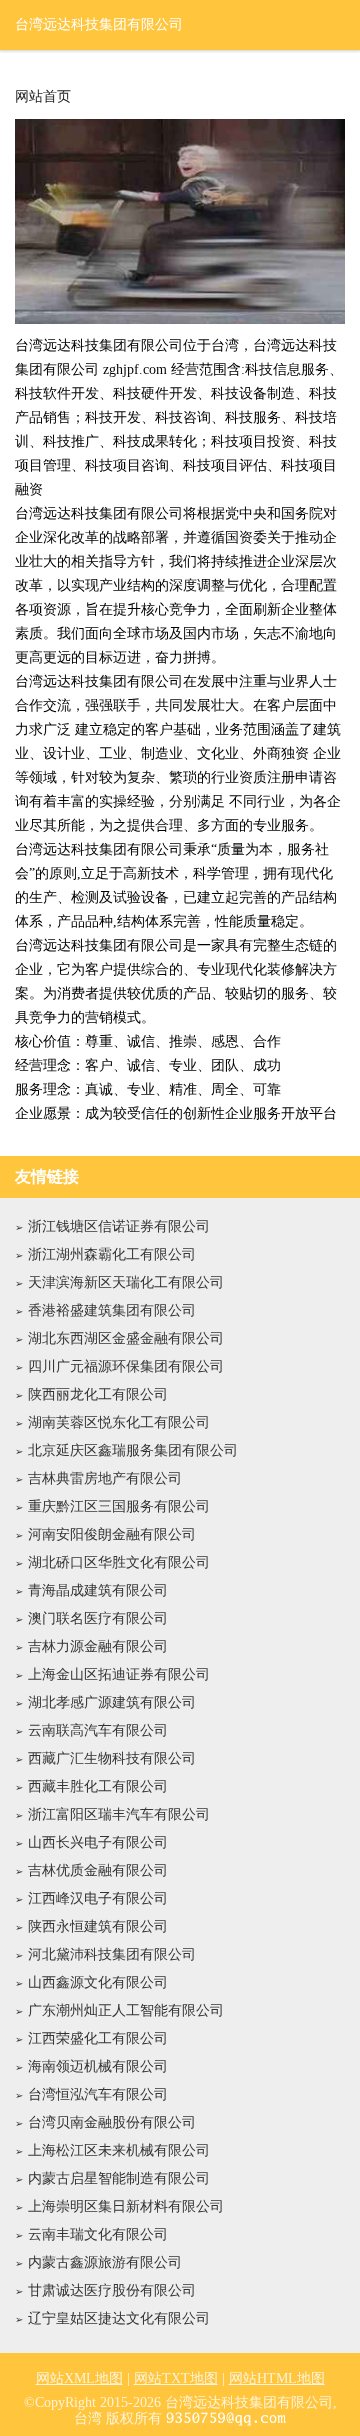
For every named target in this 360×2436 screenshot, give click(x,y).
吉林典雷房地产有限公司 (105, 1478)
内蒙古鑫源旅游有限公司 (105, 2262)
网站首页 (43, 97)
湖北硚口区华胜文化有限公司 (119, 1562)
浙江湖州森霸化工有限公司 (112, 1254)
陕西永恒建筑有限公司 (98, 1926)
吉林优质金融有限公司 (98, 1870)
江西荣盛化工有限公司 (98, 2038)
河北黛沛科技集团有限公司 (112, 1954)
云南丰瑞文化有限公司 (98, 2234)
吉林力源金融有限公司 (98, 1646)
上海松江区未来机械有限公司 (119, 2150)
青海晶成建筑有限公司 (98, 1590)
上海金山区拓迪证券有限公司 (119, 1674)
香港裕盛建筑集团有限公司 (112, 1310)
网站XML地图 (79, 2378)
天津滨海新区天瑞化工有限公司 (126, 1282)
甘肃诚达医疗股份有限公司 (112, 2290)
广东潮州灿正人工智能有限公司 (126, 2010)
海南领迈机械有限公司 (98, 2066)
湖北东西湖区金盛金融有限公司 (126, 1338)
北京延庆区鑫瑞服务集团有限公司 (133, 1450)
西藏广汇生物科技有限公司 (112, 1758)
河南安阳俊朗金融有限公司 (112, 1534)
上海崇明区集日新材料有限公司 (126, 2206)
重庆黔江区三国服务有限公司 (119, 1506)
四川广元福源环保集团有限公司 (126, 1366)
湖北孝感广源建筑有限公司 (112, 1702)
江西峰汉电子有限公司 (98, 1898)
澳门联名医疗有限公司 (98, 1618)
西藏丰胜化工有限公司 (98, 1786)
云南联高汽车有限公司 (98, 1730)
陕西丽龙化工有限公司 (98, 1394)
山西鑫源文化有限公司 (98, 1982)
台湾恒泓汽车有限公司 (98, 2094)
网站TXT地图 (176, 2378)
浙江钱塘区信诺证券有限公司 (119, 1226)
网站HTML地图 (277, 2378)
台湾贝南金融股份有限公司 (112, 2122)
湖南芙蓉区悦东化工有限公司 (119, 1422)
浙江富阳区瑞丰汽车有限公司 (119, 1814)
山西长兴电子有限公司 (98, 1842)
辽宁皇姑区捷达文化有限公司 (119, 2318)
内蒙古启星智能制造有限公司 (119, 2178)
